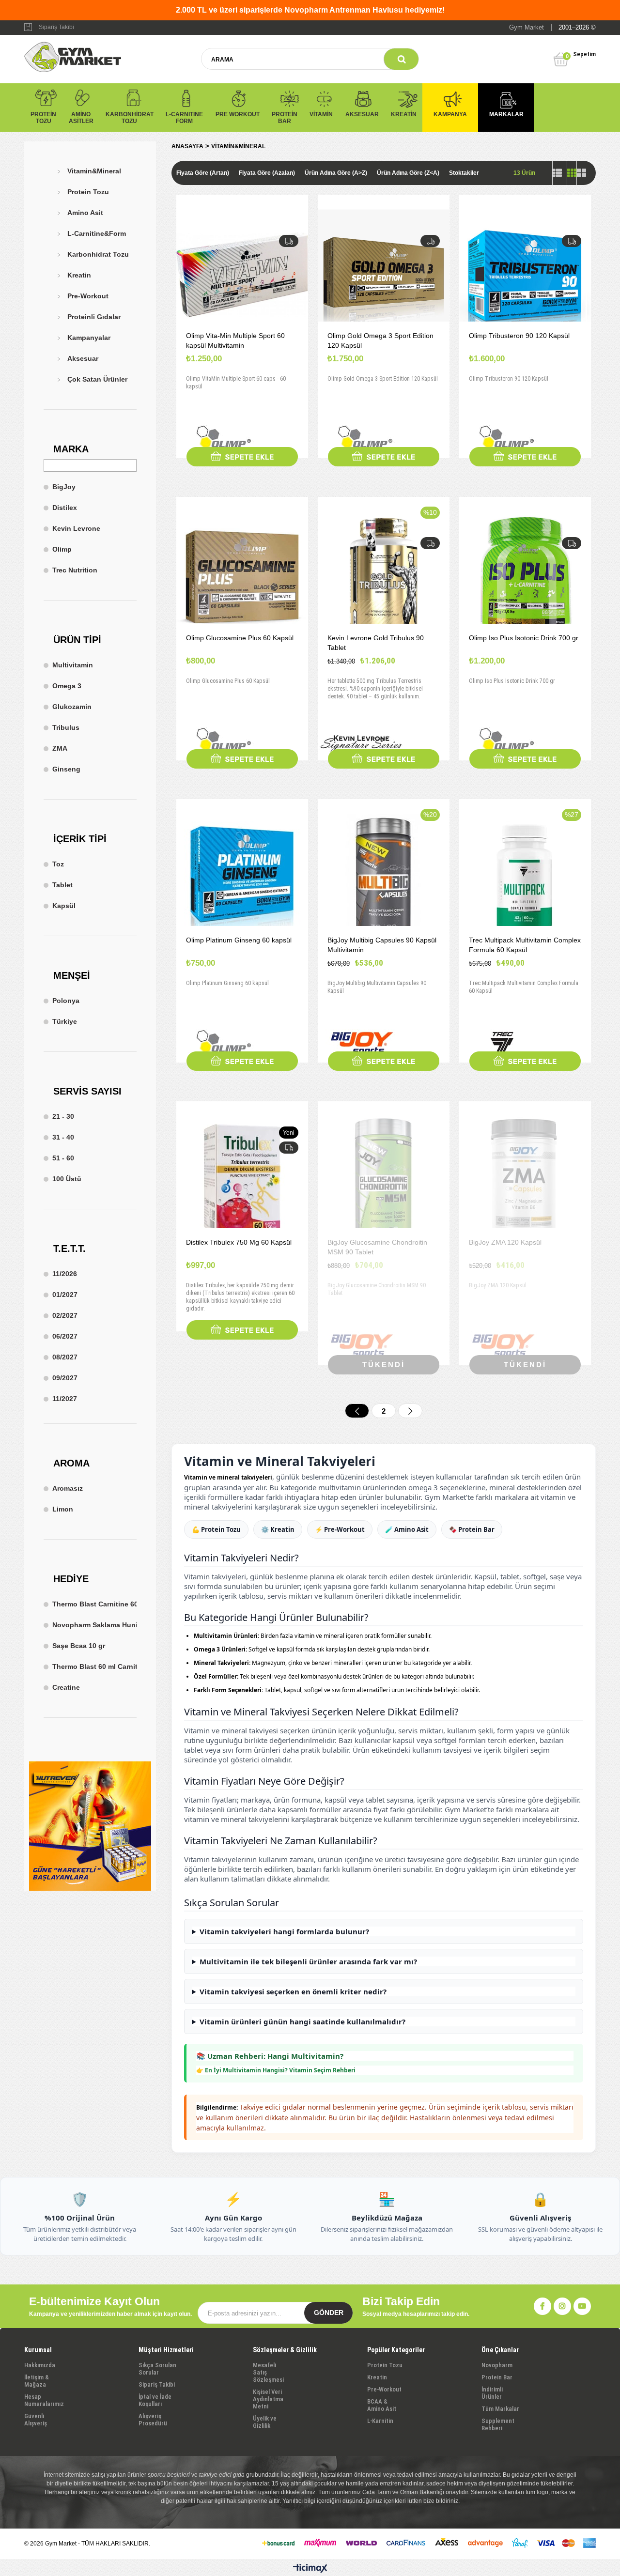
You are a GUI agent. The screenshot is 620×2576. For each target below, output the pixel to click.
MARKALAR (506, 114)
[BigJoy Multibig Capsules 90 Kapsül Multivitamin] (384, 879)
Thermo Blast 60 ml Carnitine (99, 1666)
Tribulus (66, 727)
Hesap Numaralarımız (44, 2400)
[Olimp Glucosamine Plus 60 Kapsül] (242, 578)
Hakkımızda (40, 2365)
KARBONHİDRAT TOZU (130, 118)
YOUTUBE (582, 2306)
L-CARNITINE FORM (184, 118)
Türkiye (65, 1021)
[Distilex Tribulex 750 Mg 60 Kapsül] (242, 1182)
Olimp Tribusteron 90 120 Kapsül (519, 336)
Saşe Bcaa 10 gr (79, 1646)
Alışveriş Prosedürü (153, 2420)
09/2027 (65, 1378)
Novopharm (497, 2365)
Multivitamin (73, 665)
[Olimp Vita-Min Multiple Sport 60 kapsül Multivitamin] (242, 275)
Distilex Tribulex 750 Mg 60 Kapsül (239, 1242)
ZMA (60, 748)
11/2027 (65, 1399)
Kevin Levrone (76, 528)
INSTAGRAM (562, 2306)
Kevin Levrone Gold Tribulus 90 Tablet (376, 643)
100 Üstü (67, 1179)
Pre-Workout (88, 296)
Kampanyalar (89, 338)
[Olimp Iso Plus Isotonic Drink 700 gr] (525, 578)
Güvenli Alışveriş (36, 2420)
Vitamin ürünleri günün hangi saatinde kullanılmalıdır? (302, 2021)
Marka (71, 449)
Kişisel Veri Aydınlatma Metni (268, 2399)
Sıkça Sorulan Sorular (157, 2369)
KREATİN (404, 114)
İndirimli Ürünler (492, 2393)
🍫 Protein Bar (472, 1529)
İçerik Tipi (80, 839)
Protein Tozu (88, 192)
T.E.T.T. (70, 1249)
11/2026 (65, 1274)
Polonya (66, 1001)
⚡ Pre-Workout (340, 1529)
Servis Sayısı (87, 1091)
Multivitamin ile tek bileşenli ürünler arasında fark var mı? (308, 1961)
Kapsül (64, 906)
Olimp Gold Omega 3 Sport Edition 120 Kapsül (380, 340)
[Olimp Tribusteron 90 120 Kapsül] (525, 275)
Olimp (62, 549)
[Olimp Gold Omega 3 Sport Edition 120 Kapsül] (384, 275)
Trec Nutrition (75, 570)
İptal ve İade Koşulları (155, 2400)
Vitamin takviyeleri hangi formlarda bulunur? (284, 1931)
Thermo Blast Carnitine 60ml (99, 1604)
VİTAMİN (321, 114)
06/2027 (65, 1336)
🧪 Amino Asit (407, 1529)
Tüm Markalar (500, 2409)
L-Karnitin (380, 2421)
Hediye (71, 1579)
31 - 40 (63, 1137)
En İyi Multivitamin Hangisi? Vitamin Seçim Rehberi (280, 2070)
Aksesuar (83, 358)
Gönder (329, 2313)
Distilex (65, 508)
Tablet (62, 885)
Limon (63, 1509)
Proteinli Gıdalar (94, 317)
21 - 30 (63, 1116)
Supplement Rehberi (498, 2424)
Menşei (72, 975)
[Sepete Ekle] (242, 457)
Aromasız (68, 1488)
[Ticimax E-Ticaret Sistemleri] (310, 2569)
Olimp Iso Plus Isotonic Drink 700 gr (524, 638)
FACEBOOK (542, 2306)
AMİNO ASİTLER (81, 118)
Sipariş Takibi (56, 27)
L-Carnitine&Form (97, 233)
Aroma (71, 1463)
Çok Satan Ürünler (97, 379)
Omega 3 (67, 686)
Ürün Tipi (77, 640)
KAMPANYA (450, 114)
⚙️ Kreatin (278, 1529)
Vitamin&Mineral (94, 171)
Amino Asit (85, 213)
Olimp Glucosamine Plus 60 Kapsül (240, 638)
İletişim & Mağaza (37, 2381)
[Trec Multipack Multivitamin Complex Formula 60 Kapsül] (525, 879)
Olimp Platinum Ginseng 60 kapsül (239, 940)
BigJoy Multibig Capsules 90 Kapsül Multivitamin (382, 945)
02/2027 (65, 1315)
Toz (58, 864)
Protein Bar (497, 2377)
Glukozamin (72, 707)
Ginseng (66, 769)
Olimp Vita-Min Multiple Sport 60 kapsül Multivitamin (235, 340)
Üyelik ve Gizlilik (265, 2422)
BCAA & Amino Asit (382, 2405)
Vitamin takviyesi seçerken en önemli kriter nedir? (293, 1991)
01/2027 (65, 1295)
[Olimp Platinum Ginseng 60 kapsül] (242, 879)
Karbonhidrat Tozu (98, 254)
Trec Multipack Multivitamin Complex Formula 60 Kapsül (525, 945)
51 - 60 (63, 1158)
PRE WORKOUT (238, 114)
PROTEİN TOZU (43, 118)
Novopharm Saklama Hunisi (98, 1625)
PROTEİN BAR (285, 118)
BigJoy (64, 487)
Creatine (66, 1687)
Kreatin (79, 275)
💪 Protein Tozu (216, 1529)
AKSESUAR (362, 114)
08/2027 (65, 1357)
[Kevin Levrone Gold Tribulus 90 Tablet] (384, 578)
